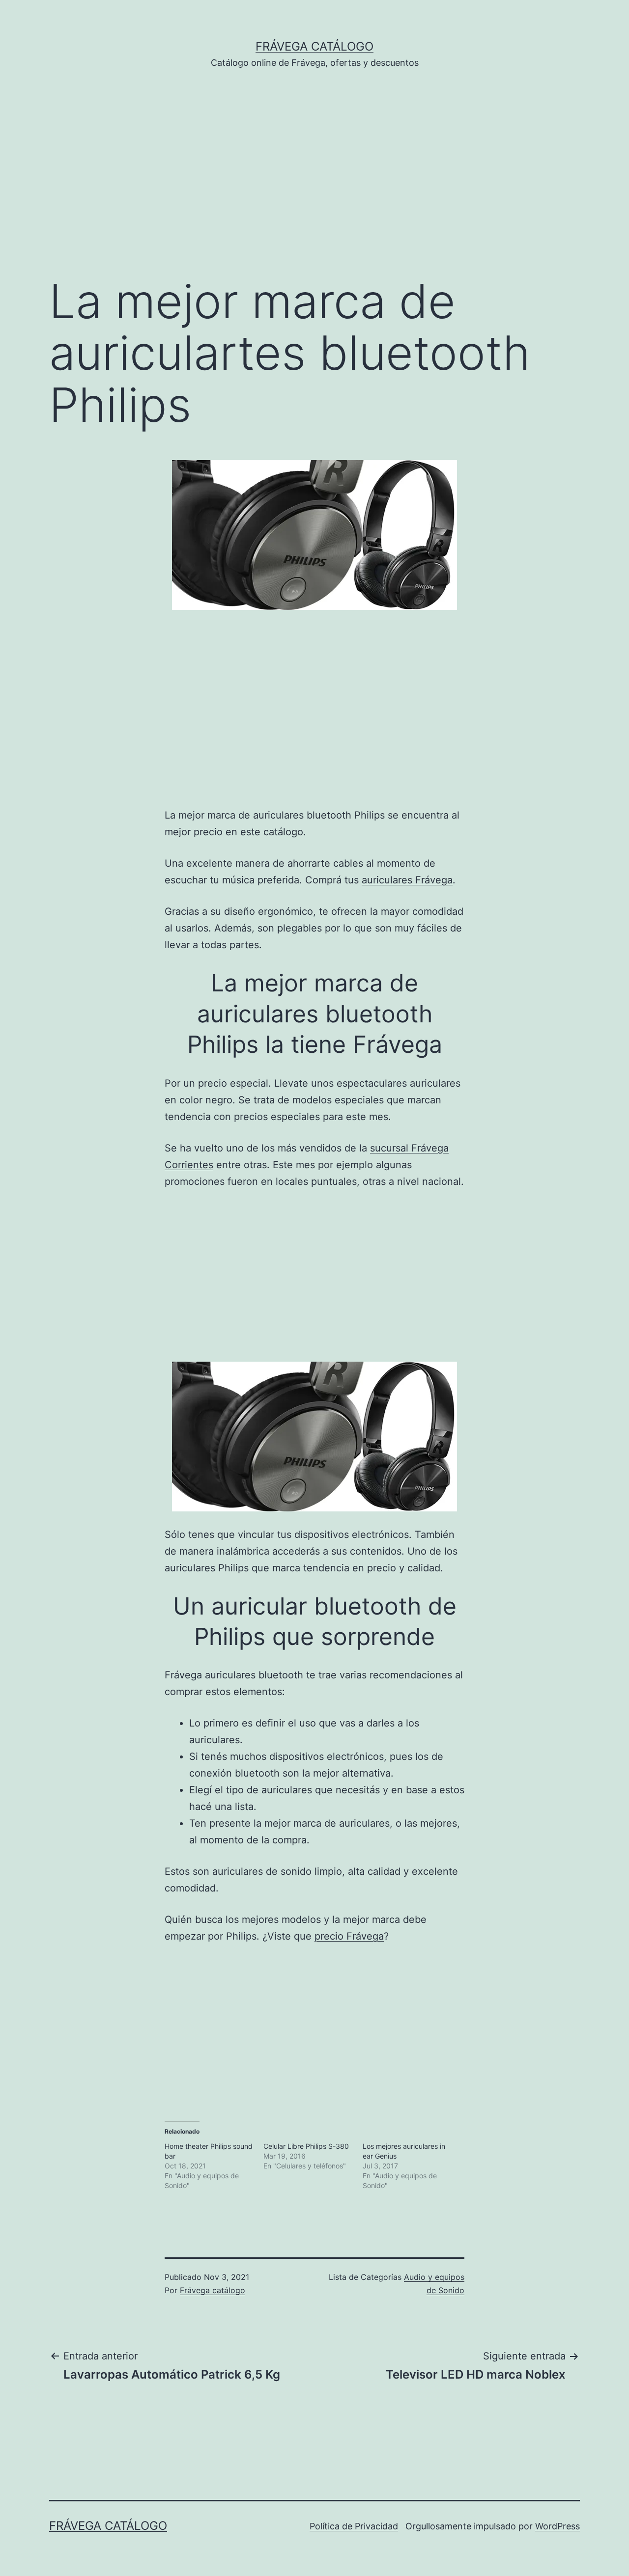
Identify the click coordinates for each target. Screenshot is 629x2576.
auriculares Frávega (407, 880)
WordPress (558, 2526)
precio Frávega (349, 1936)
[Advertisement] (314, 187)
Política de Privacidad (354, 2526)
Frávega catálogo (314, 46)
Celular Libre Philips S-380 (306, 2146)
